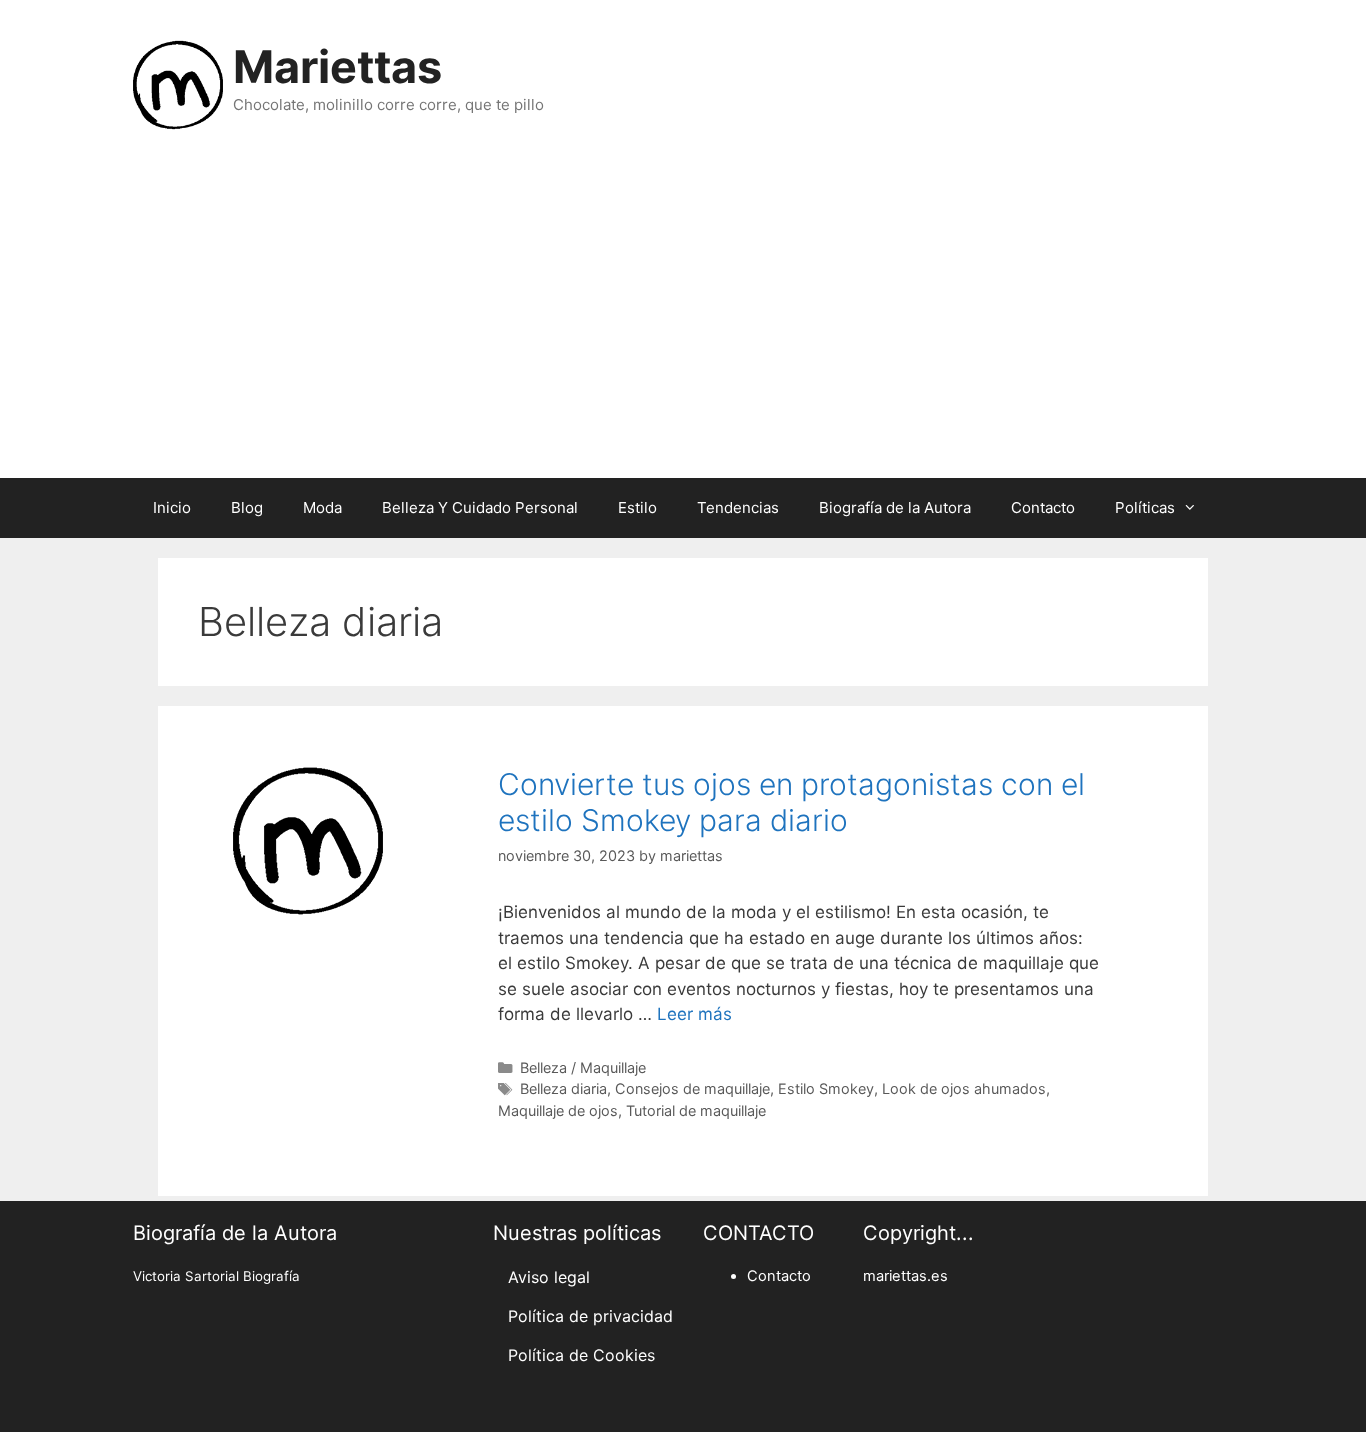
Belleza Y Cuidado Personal (480, 507)
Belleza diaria (563, 1088)
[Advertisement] (683, 318)
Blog (247, 507)
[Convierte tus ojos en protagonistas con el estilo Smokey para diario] (308, 910)
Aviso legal (549, 1277)
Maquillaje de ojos (558, 1110)
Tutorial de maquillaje (696, 1110)
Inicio (172, 507)
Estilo (637, 507)
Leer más (694, 1014)
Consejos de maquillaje (692, 1088)
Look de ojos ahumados (964, 1088)
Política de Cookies (581, 1355)
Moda (322, 507)
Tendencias (738, 507)
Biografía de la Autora (895, 507)
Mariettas (337, 66)
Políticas (1145, 507)
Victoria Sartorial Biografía (216, 1276)
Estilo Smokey (826, 1088)
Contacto (1043, 507)
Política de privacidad (590, 1316)
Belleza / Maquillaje (583, 1067)
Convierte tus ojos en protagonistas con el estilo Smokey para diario (791, 802)
